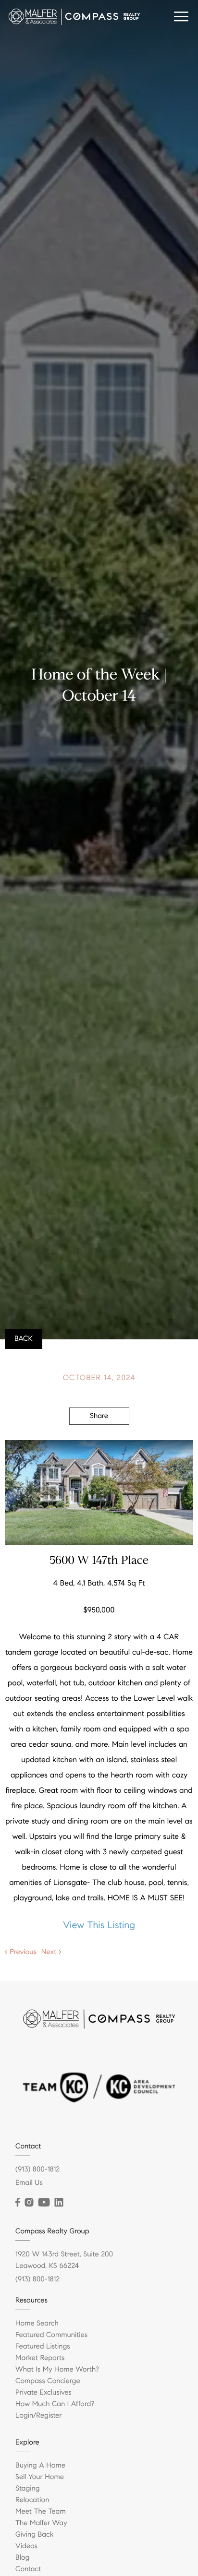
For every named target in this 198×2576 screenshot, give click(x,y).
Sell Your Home (40, 2477)
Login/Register (39, 2416)
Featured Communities (51, 2335)
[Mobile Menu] (181, 17)
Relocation (32, 2500)
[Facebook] (18, 2203)
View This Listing (99, 1925)
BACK (24, 1339)
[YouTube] (44, 2203)
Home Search (37, 2324)
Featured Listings (43, 2347)
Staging (28, 2489)
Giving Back (34, 2535)
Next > (51, 1952)
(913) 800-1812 (37, 2170)
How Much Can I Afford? (55, 2404)
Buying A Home (40, 2466)
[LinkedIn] (59, 2203)
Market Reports (40, 2358)
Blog (22, 2558)
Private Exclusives (43, 2393)
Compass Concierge (48, 2381)
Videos (26, 2546)
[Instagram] (29, 2203)
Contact (28, 2569)
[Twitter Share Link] (99, 1443)
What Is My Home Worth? (57, 2370)
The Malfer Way (41, 2523)
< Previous (21, 1952)
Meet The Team (41, 2512)
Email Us (29, 2183)
